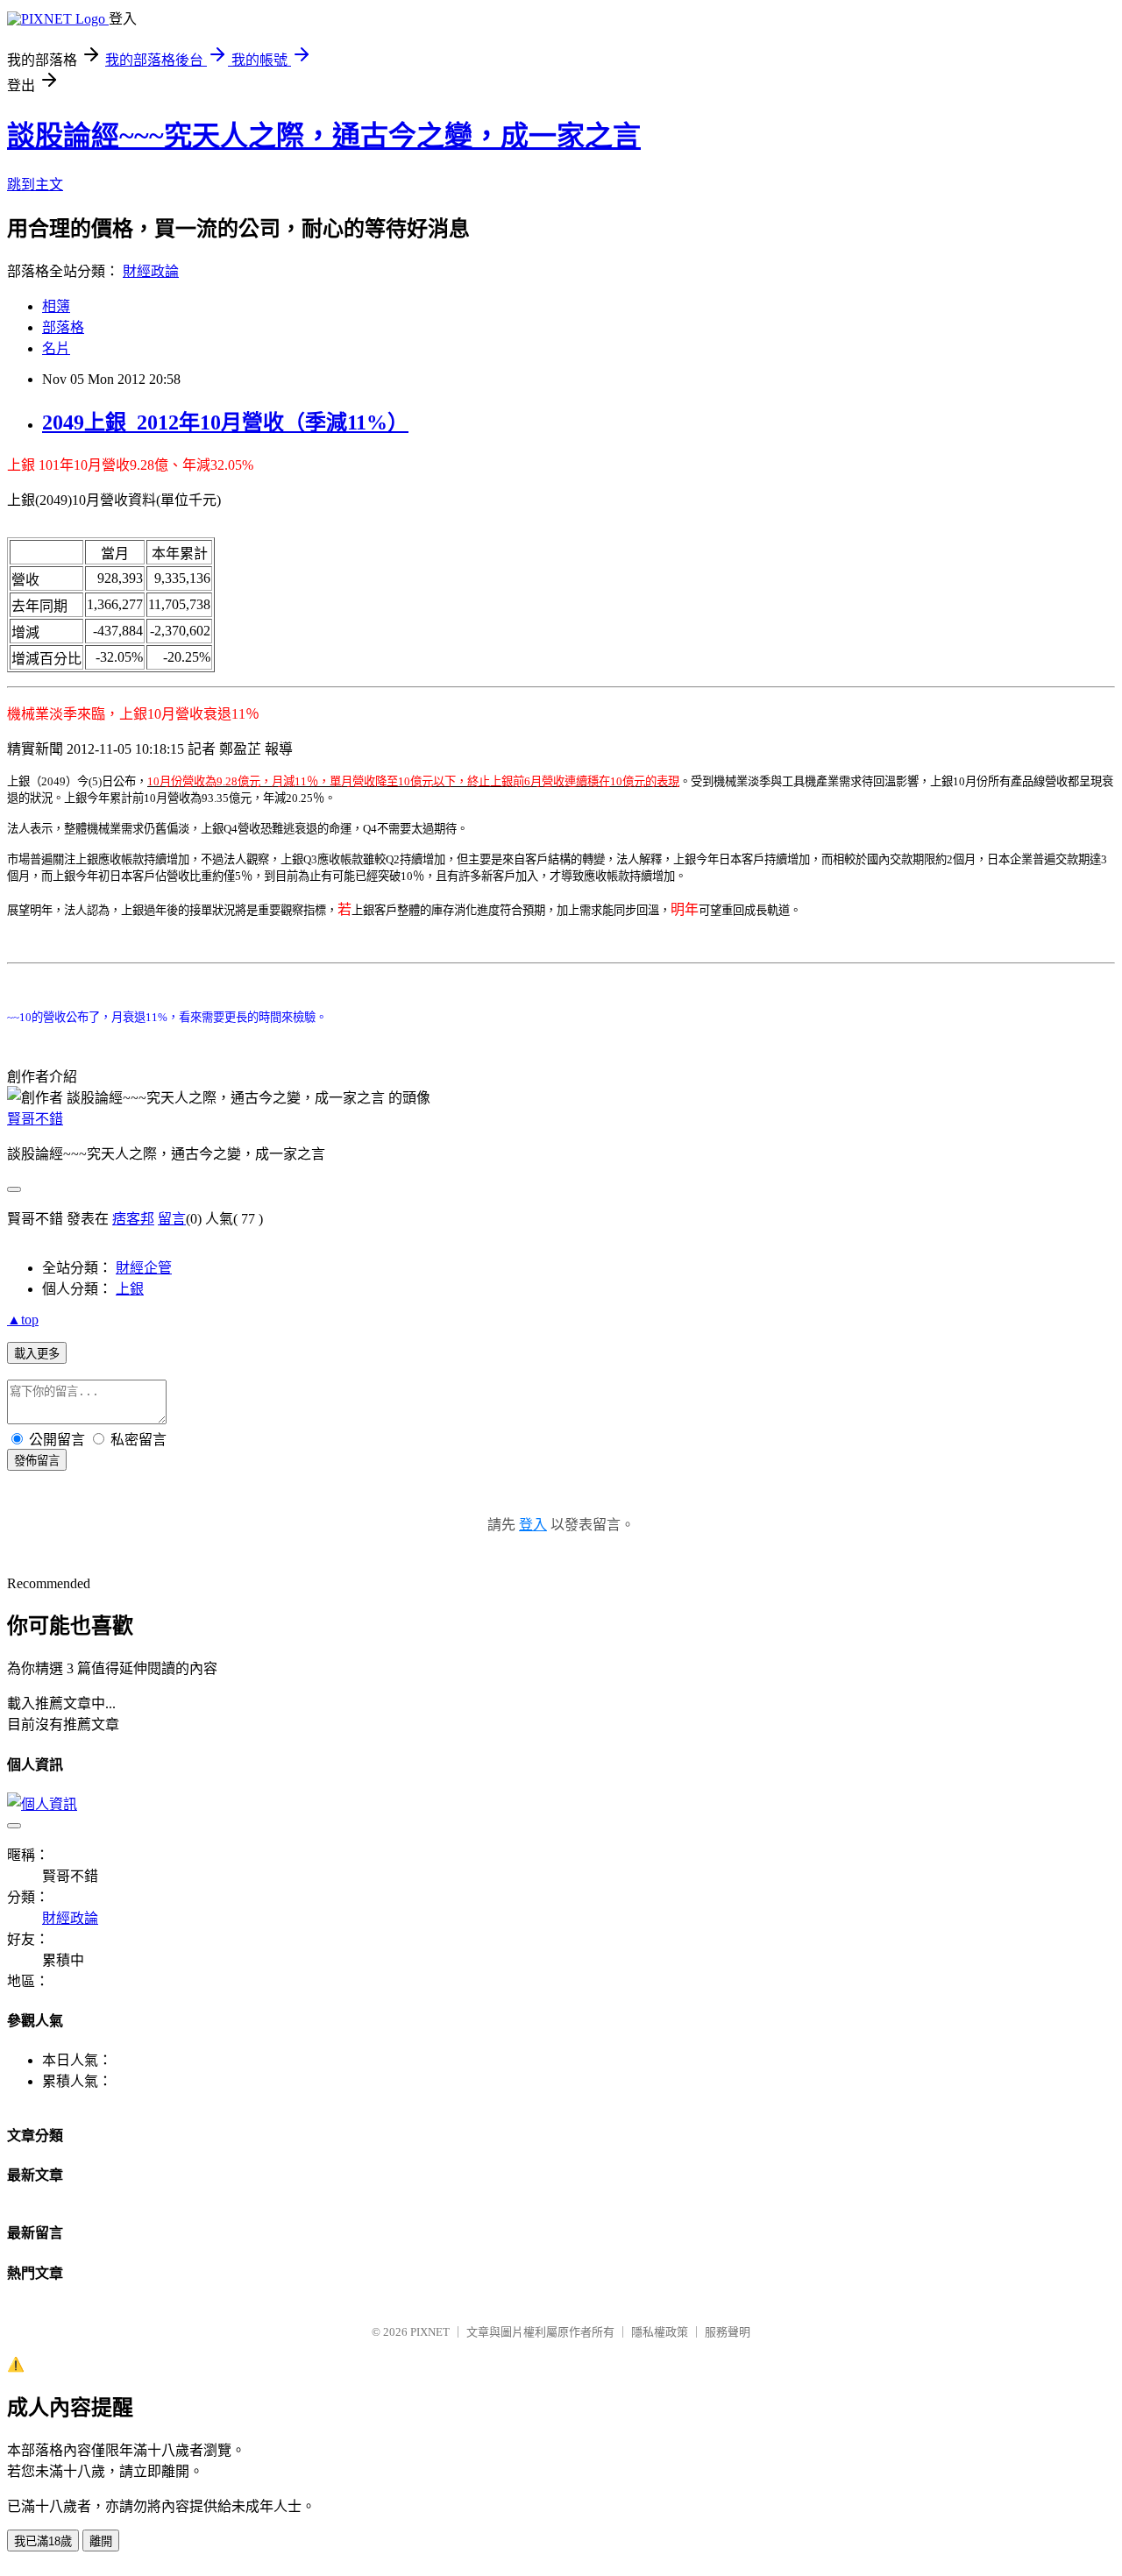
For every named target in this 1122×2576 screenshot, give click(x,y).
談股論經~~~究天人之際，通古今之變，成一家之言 (324, 136)
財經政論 (151, 271)
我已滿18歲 (43, 2541)
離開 (101, 2541)
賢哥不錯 (35, 1119)
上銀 (130, 1289)
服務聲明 (728, 2332)
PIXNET (430, 2332)
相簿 (56, 306)
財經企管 (144, 1268)
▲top (23, 1320)
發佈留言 (37, 1461)
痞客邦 (133, 1219)
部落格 (63, 327)
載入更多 (37, 1354)
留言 (172, 1219)
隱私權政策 (660, 2332)
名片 (56, 348)
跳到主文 (35, 185)
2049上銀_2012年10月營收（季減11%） (225, 422)
